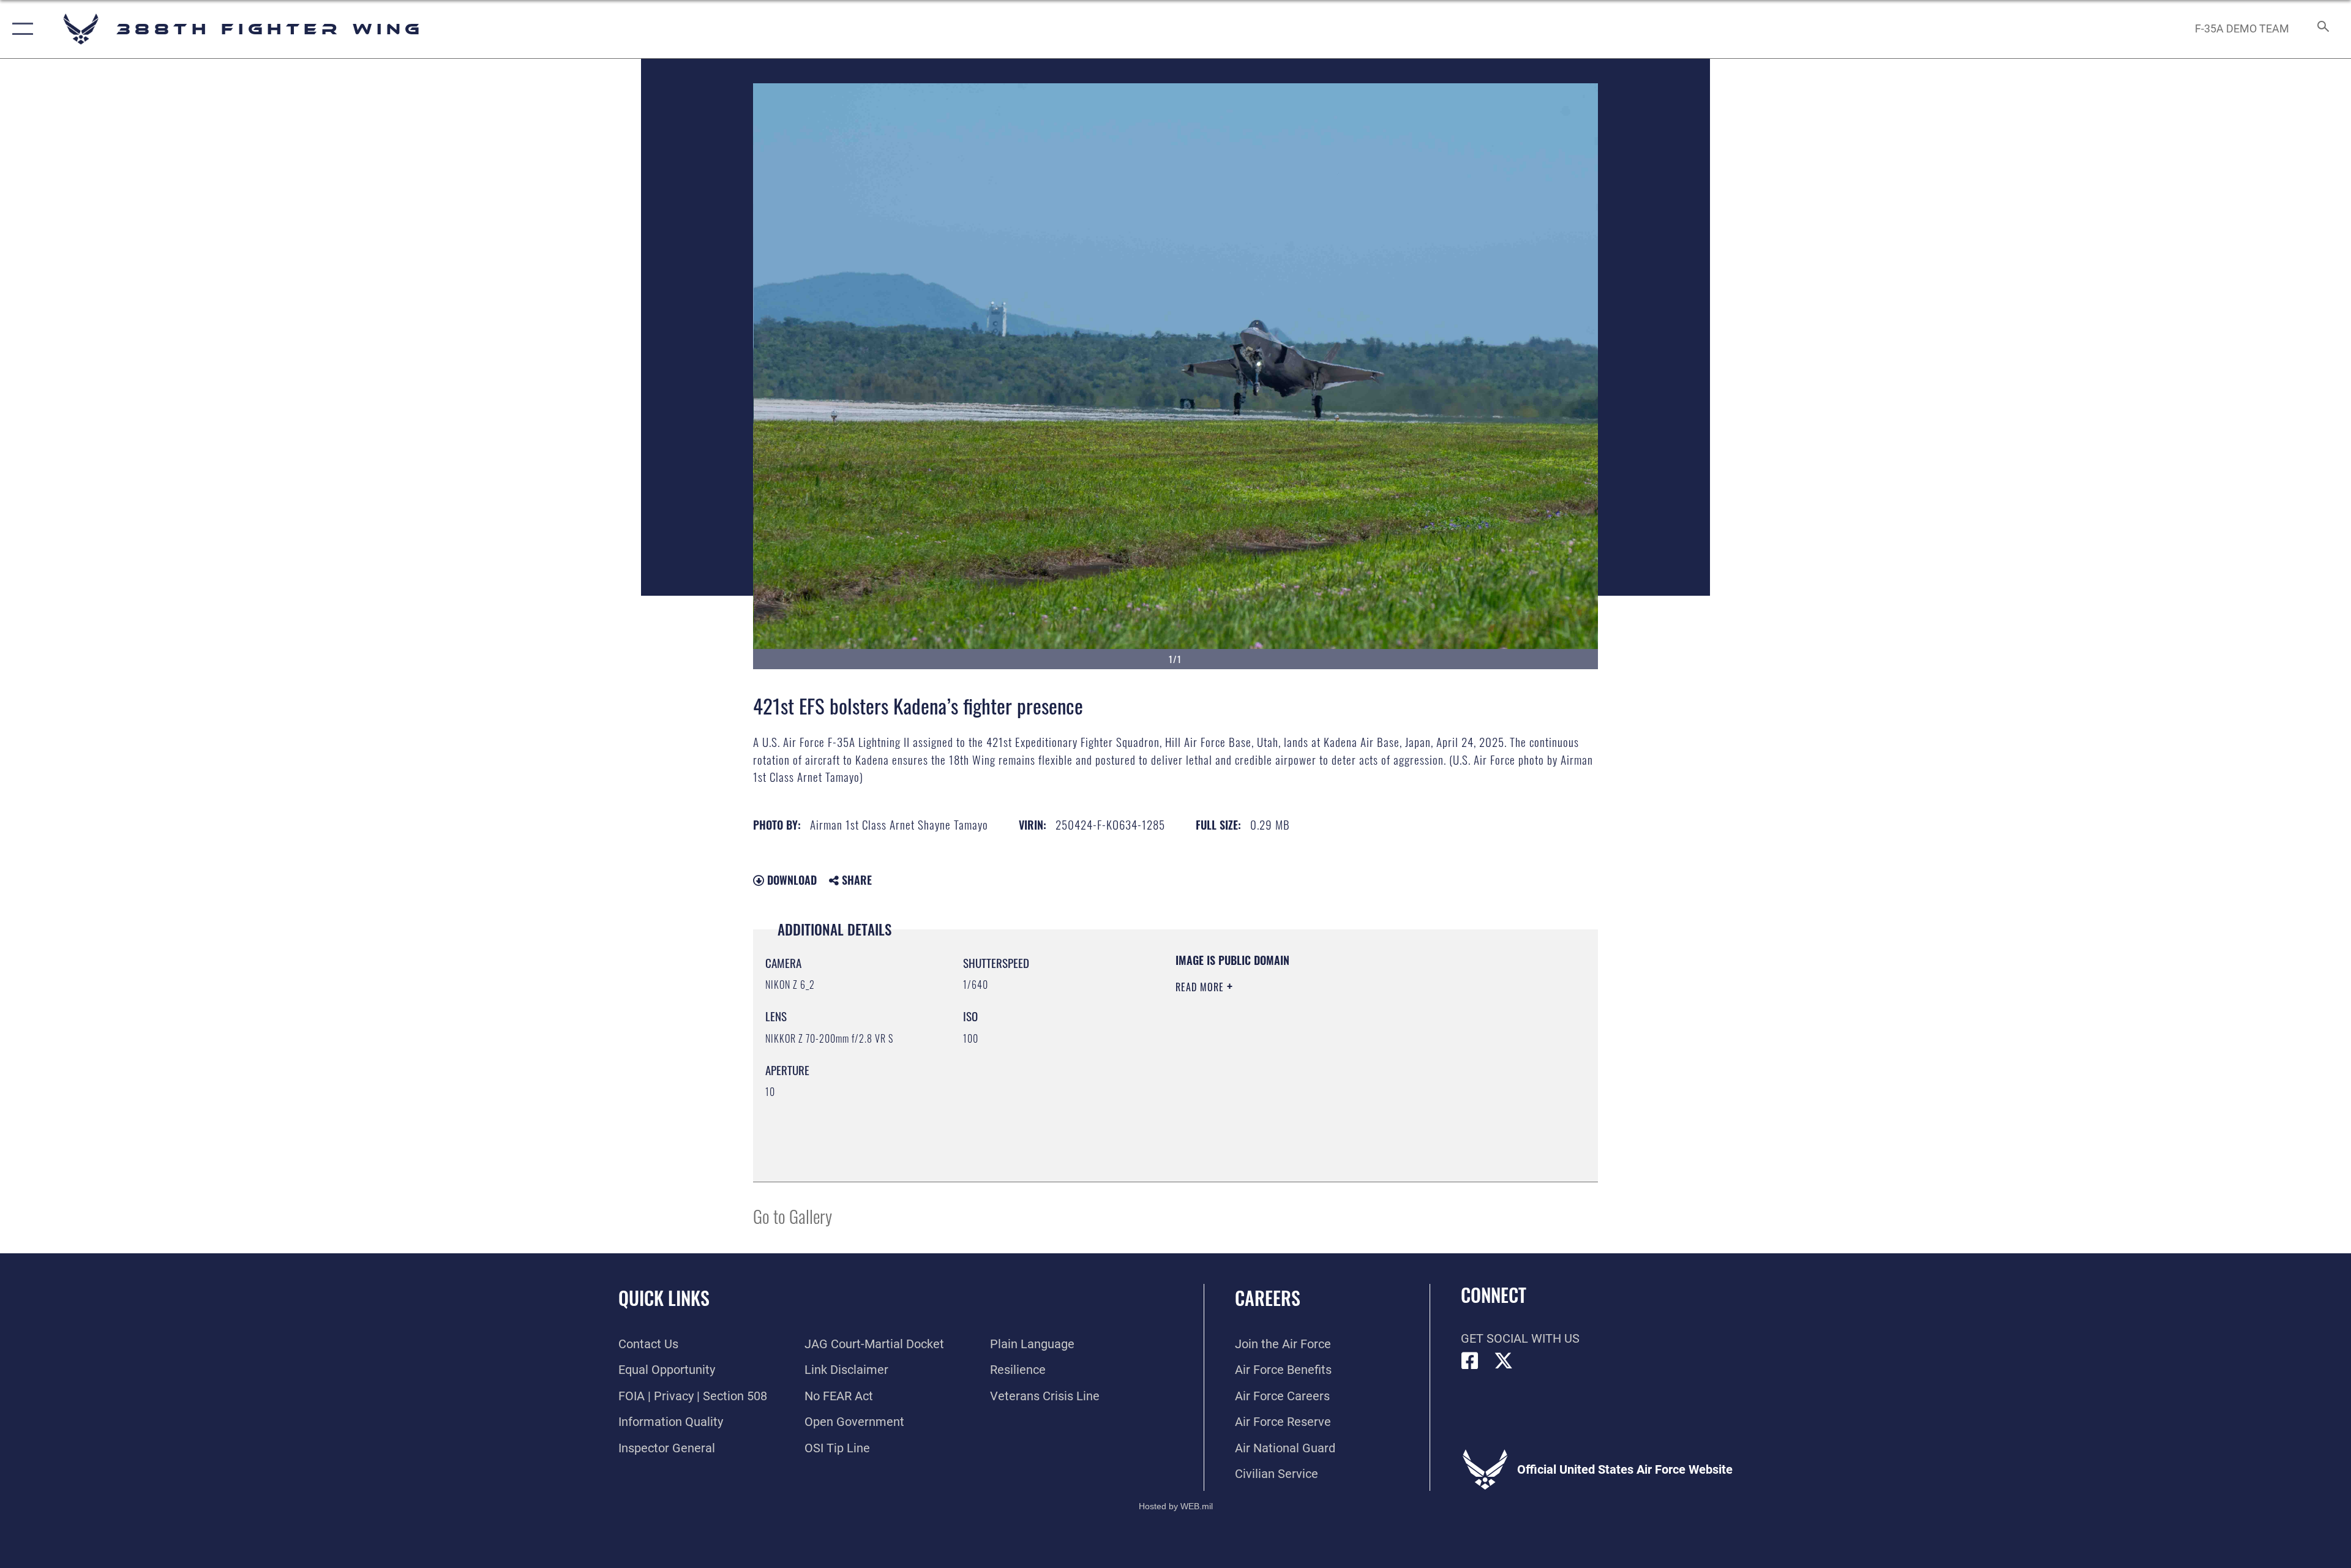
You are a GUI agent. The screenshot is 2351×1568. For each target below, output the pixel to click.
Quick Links (664, 1298)
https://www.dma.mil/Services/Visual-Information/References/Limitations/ (1319, 1065)
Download (790, 880)
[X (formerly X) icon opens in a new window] (1504, 1361)
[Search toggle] (2322, 29)
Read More (1201, 987)
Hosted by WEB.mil (1176, 1506)
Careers (1268, 1298)
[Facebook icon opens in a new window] (1470, 1361)
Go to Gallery (793, 1216)
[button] (20, 29)
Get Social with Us (1520, 1338)
